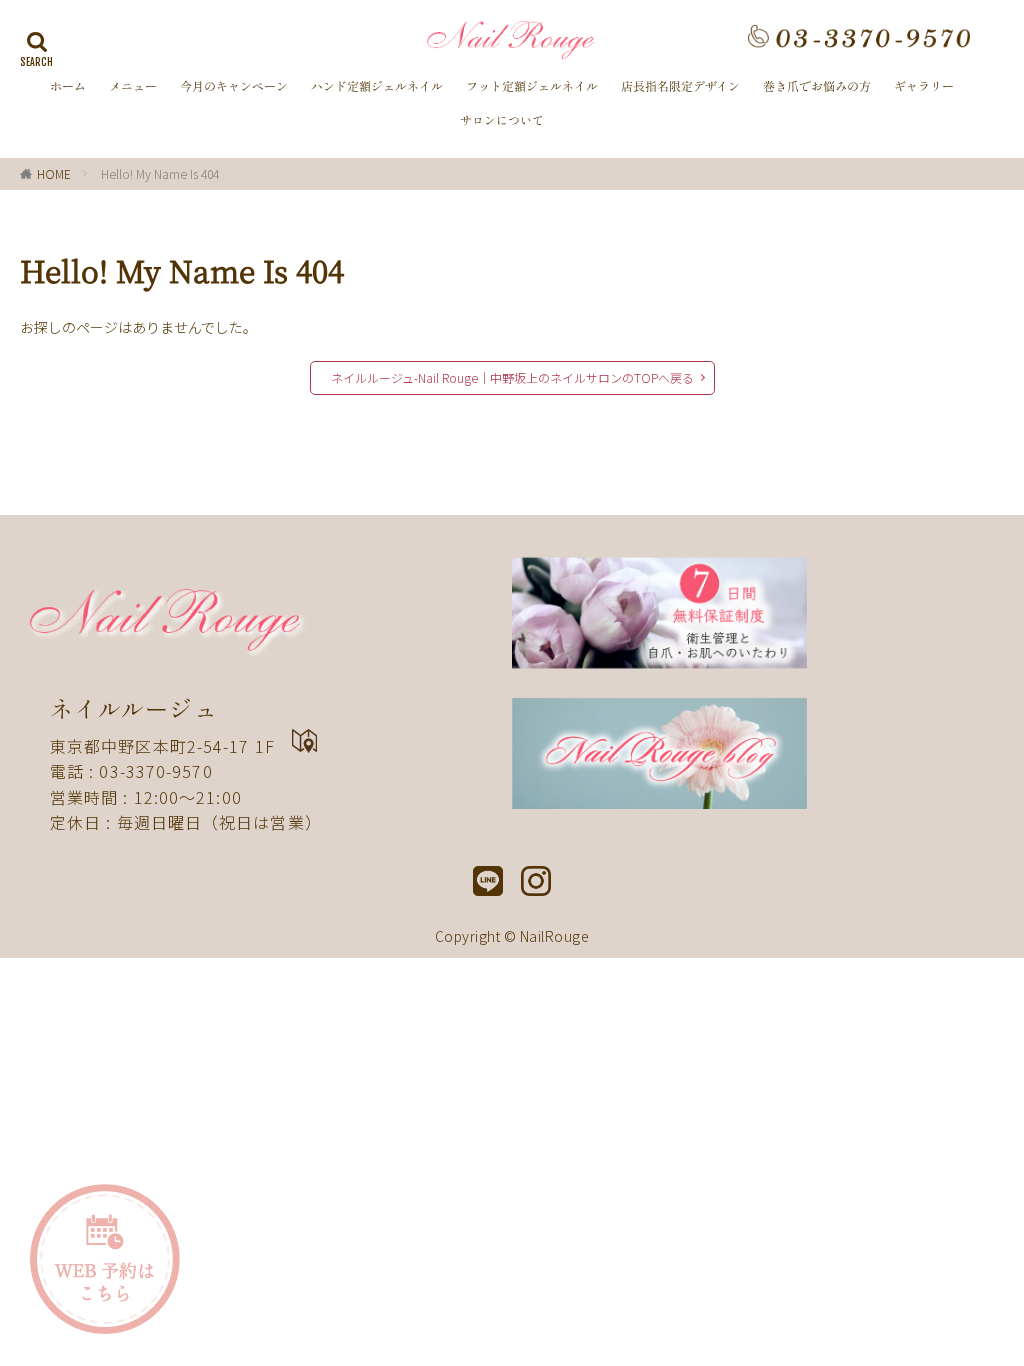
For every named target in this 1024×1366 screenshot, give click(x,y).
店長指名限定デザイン (680, 86)
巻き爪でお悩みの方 (817, 86)
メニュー (133, 86)
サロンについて (502, 120)
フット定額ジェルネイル (532, 86)
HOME (54, 173)
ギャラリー (924, 86)
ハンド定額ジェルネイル (377, 86)
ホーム (68, 86)
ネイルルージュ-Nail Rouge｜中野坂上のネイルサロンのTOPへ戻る (512, 377)
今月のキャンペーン (234, 86)
